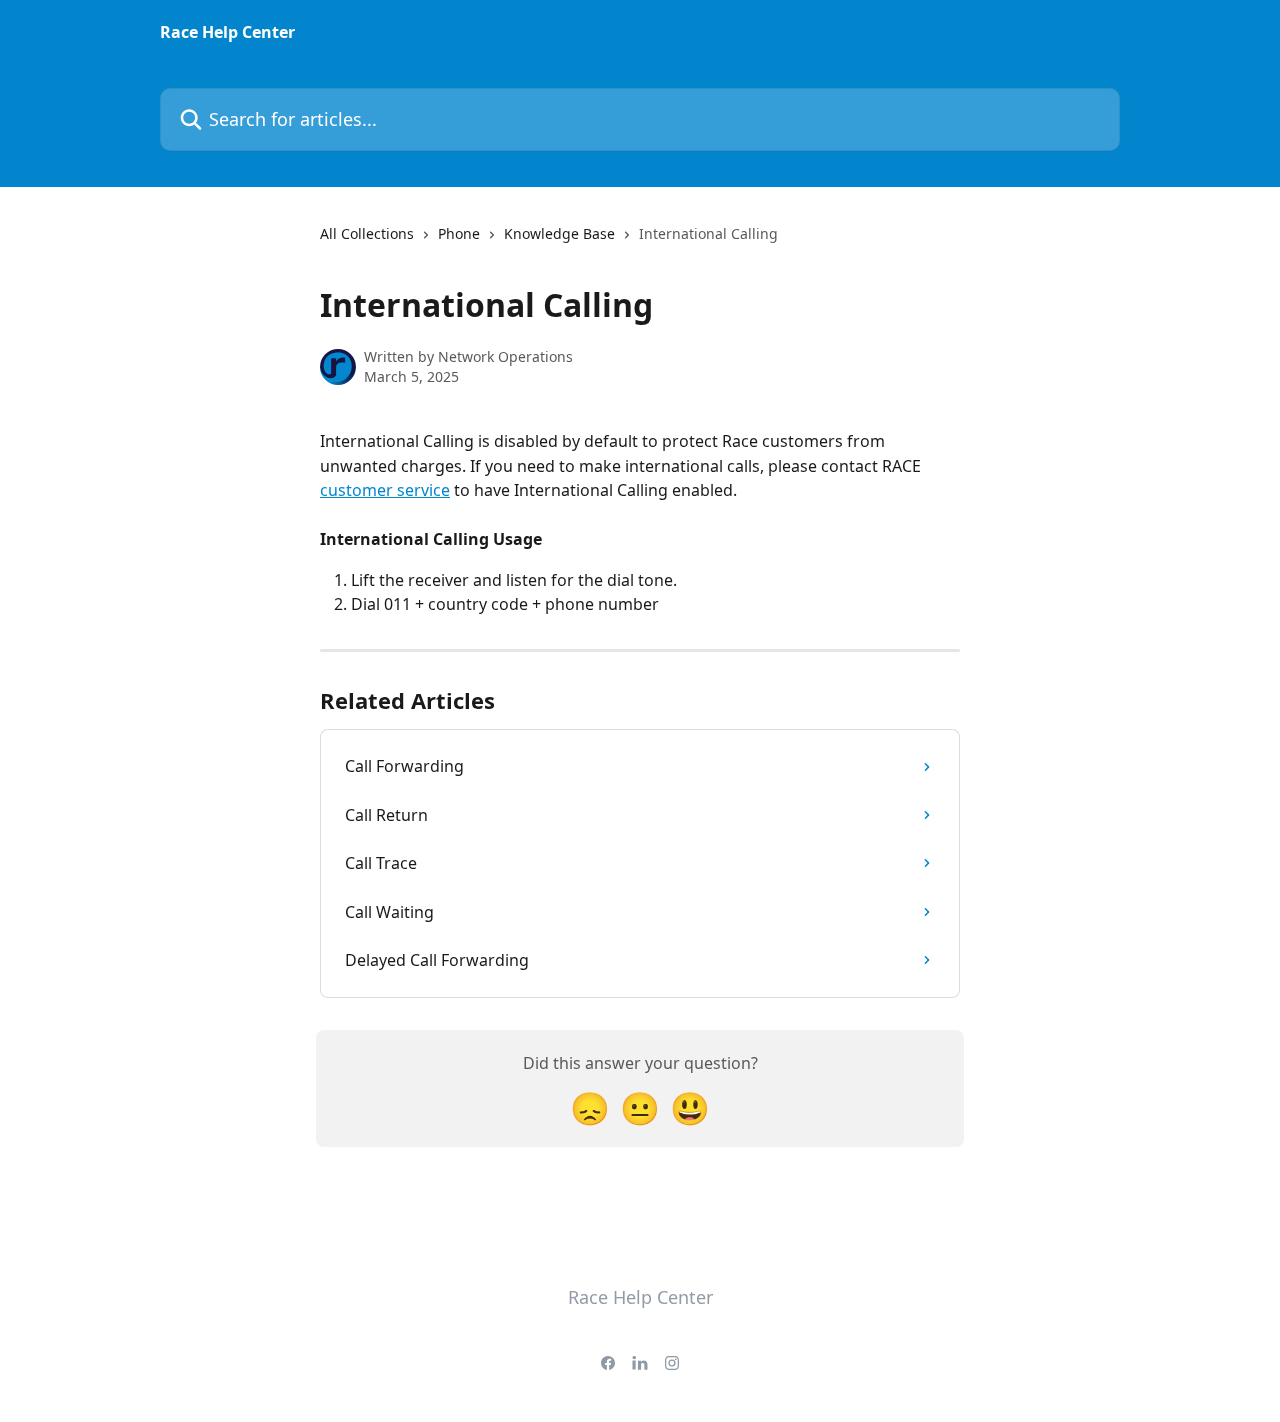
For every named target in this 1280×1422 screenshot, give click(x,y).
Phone (459, 233)
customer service (385, 490)
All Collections (367, 233)
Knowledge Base (559, 233)
